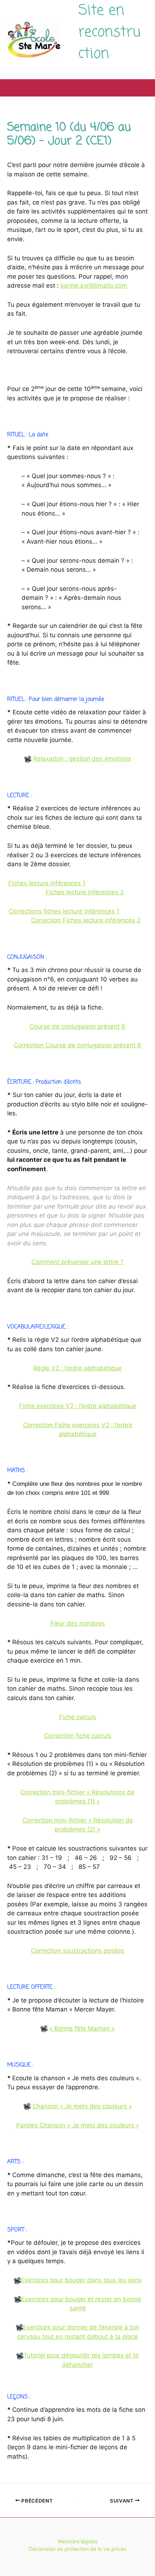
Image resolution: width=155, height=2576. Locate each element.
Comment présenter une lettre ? (77, 1262)
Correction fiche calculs (78, 1736)
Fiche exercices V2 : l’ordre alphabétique (78, 1406)
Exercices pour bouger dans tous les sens (81, 2280)
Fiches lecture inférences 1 (47, 883)
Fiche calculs (78, 1717)
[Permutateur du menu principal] (140, 88)
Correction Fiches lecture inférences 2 (86, 920)
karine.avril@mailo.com (94, 286)
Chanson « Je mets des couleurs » (82, 2106)
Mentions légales (78, 2541)
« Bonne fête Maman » (82, 2028)
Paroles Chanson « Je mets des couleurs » (78, 2125)
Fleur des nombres (78, 1623)
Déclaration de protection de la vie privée (77, 2549)
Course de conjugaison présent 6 (77, 1026)
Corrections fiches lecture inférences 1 (64, 911)
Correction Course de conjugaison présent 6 (77, 1045)
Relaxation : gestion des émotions (82, 759)
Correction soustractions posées (78, 1951)
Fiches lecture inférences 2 (85, 892)
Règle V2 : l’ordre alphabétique (77, 1368)
